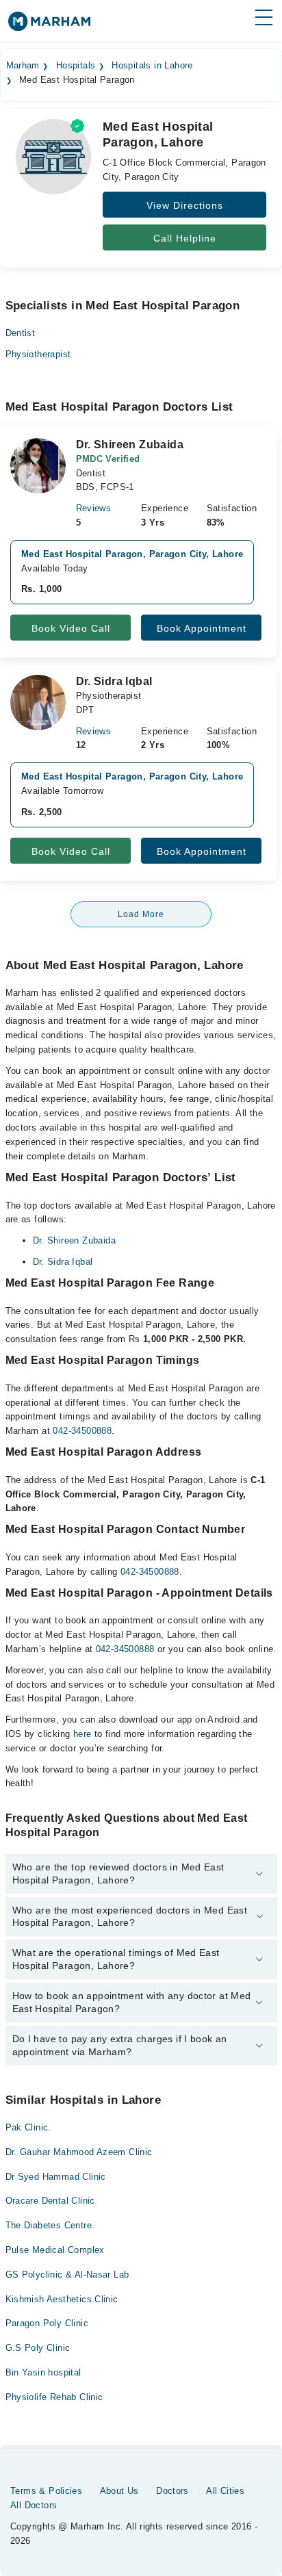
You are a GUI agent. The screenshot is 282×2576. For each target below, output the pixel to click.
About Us (119, 2491)
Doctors (172, 2491)
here (82, 1734)
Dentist (21, 333)
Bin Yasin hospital (43, 2372)
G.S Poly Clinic (38, 2348)
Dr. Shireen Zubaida (74, 1240)
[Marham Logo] (49, 26)
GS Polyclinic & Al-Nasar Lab (67, 2275)
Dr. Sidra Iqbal (63, 1262)
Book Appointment (202, 628)
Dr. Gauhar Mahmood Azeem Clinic (79, 2152)
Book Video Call (71, 628)
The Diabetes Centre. (50, 2225)
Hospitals (76, 66)
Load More (141, 914)
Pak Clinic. (28, 2127)
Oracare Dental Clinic (50, 2201)
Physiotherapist (38, 354)
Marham (23, 66)
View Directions (185, 205)
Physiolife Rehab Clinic (54, 2397)
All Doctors (34, 2505)
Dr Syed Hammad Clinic (56, 2177)
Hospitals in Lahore (152, 66)
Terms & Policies (46, 2491)
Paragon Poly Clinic (47, 2323)
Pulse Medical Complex (55, 2250)
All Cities (225, 2491)
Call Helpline (185, 238)
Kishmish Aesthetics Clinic (62, 2299)
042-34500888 (82, 1431)
